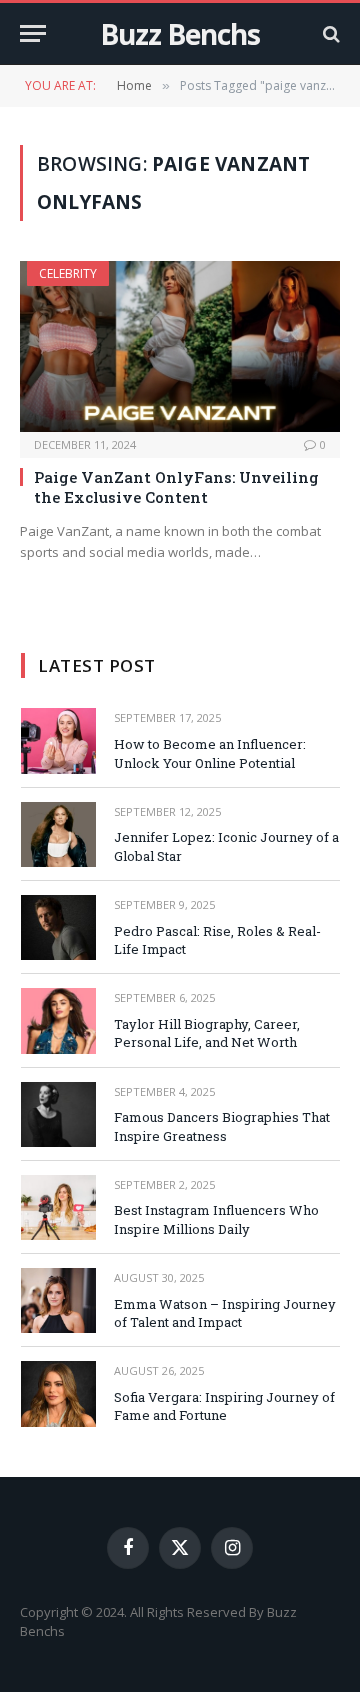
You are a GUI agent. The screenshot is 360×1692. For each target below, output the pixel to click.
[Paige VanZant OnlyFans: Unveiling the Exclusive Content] (180, 346)
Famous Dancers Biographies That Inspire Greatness (222, 1126)
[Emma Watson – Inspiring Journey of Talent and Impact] (58, 1300)
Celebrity (68, 273)
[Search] (329, 33)
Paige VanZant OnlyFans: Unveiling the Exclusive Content (176, 487)
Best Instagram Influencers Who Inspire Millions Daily (216, 1219)
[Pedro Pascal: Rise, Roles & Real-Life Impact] (58, 927)
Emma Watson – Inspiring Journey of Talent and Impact (225, 1313)
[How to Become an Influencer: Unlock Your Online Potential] (58, 740)
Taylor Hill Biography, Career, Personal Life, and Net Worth (207, 1033)
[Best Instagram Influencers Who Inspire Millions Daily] (58, 1207)
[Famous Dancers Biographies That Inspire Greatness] (58, 1114)
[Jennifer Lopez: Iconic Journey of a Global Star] (58, 834)
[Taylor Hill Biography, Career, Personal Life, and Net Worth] (58, 1020)
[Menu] (33, 33)
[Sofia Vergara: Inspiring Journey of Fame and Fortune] (58, 1393)
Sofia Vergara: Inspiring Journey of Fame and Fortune (224, 1406)
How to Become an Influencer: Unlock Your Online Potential (210, 753)
